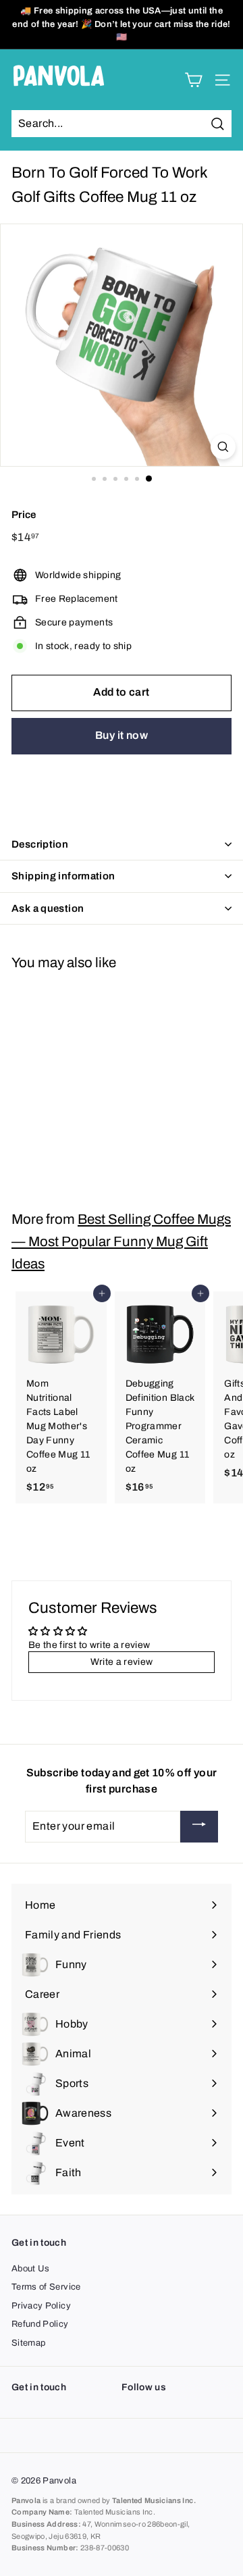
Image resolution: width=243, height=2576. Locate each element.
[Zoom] (223, 447)
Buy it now (122, 735)
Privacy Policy (41, 2306)
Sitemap (28, 2343)
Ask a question (48, 908)
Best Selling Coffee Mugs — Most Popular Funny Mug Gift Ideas (121, 1241)
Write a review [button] (122, 1662)
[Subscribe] (199, 1827)
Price (24, 515)
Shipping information (63, 876)
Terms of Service (46, 2287)
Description (40, 844)
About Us (31, 2269)
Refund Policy (40, 2324)
